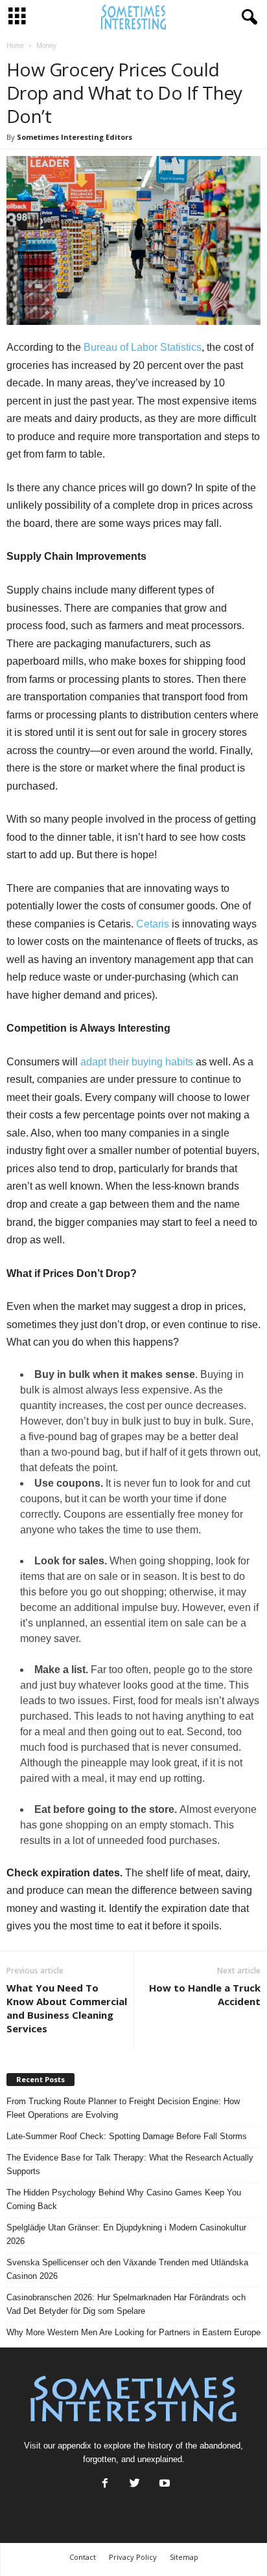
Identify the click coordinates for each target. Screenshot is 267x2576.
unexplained (160, 2459)
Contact (83, 2557)
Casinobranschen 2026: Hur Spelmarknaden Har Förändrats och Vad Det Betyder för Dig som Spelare (126, 2304)
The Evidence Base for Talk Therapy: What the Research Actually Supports (130, 2164)
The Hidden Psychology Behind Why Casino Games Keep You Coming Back (124, 2199)
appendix (75, 2446)
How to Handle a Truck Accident (205, 1994)
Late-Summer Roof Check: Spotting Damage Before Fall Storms (127, 2136)
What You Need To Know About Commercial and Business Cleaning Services (67, 2008)
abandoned (220, 2446)
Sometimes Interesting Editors (75, 137)
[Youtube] (163, 2484)
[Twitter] (135, 2484)
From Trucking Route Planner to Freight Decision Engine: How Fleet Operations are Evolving (123, 2108)
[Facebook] (105, 2484)
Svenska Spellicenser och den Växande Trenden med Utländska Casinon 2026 (127, 2269)
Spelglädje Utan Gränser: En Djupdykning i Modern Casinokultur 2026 (126, 2234)
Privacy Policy (133, 2557)
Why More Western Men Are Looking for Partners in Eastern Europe (133, 2332)
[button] (247, 17)
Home (15, 45)
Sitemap (184, 2557)
